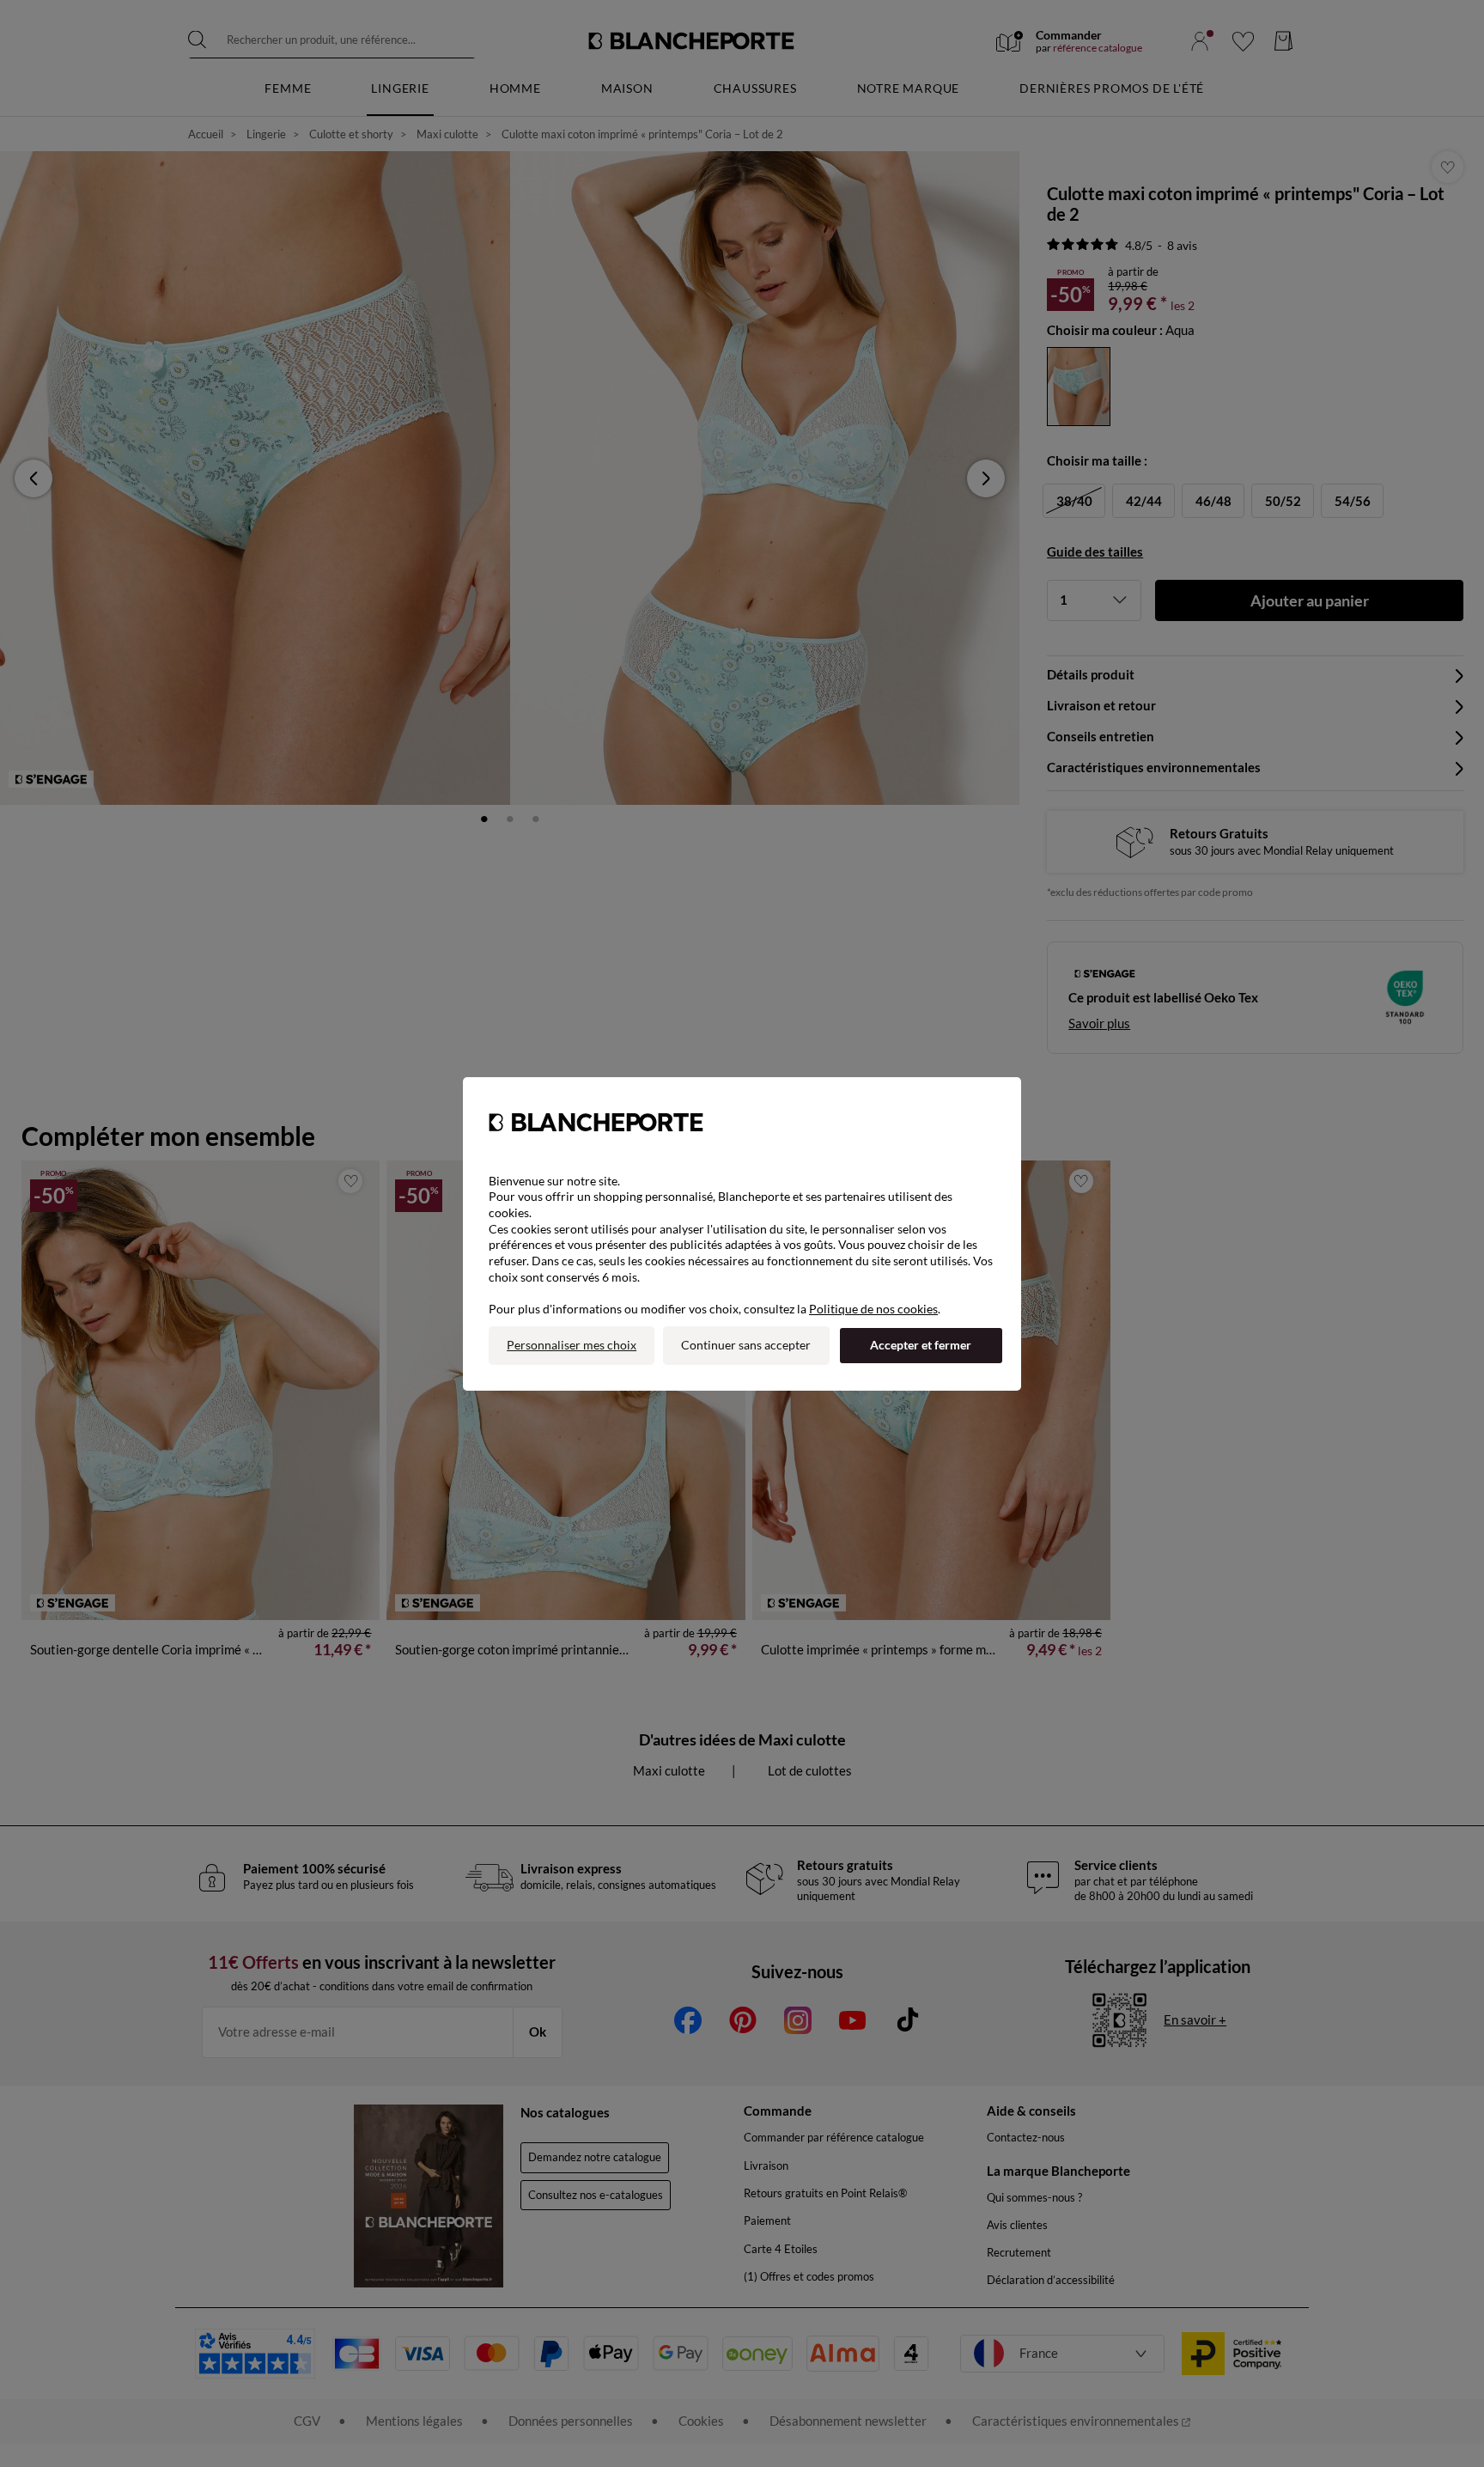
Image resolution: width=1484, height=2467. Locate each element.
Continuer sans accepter (746, 1345)
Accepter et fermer (921, 1345)
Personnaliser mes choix (572, 1345)
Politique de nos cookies (873, 1309)
